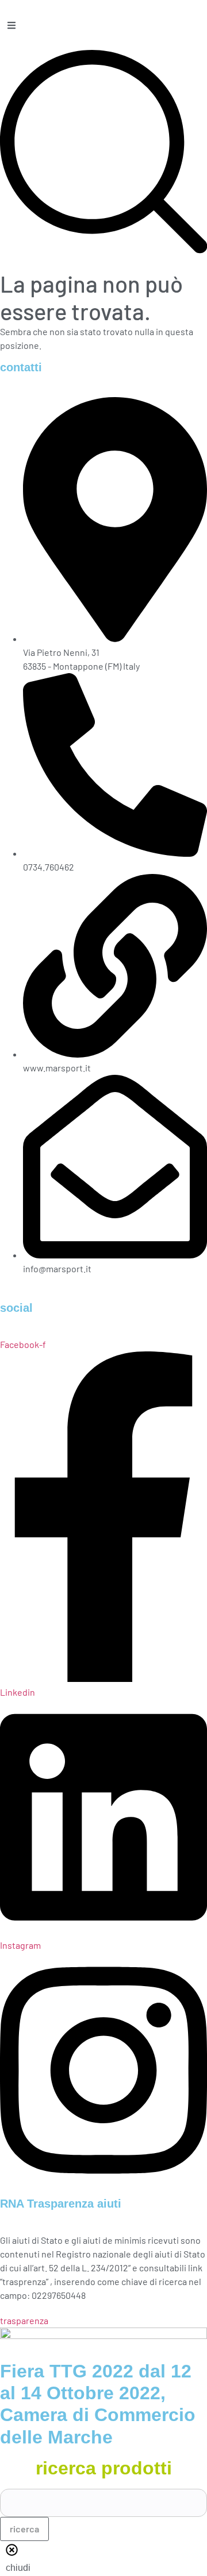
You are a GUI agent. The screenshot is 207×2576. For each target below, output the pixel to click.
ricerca (24, 2529)
